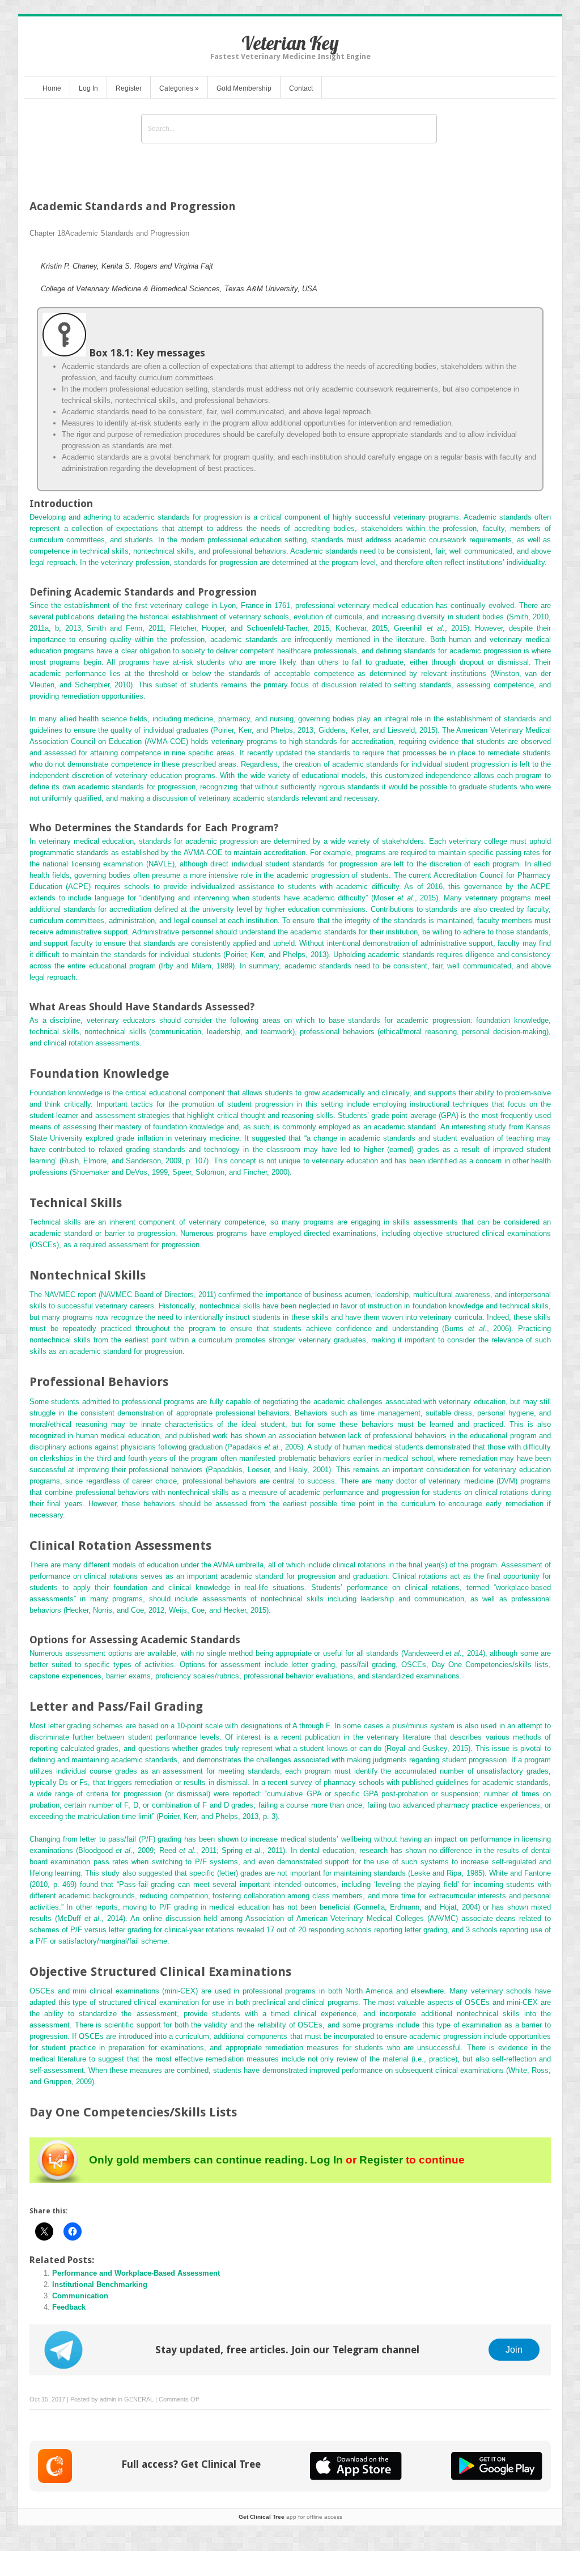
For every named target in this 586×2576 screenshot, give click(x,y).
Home (52, 88)
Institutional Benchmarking (100, 2284)
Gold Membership (244, 88)
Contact (301, 88)
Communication (80, 2296)
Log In (88, 88)
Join (514, 2349)
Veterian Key (290, 43)
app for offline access (290, 2517)
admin (108, 2399)
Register (129, 88)
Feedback (69, 2307)
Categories (179, 88)
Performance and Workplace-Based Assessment (136, 2273)
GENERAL (139, 2399)
